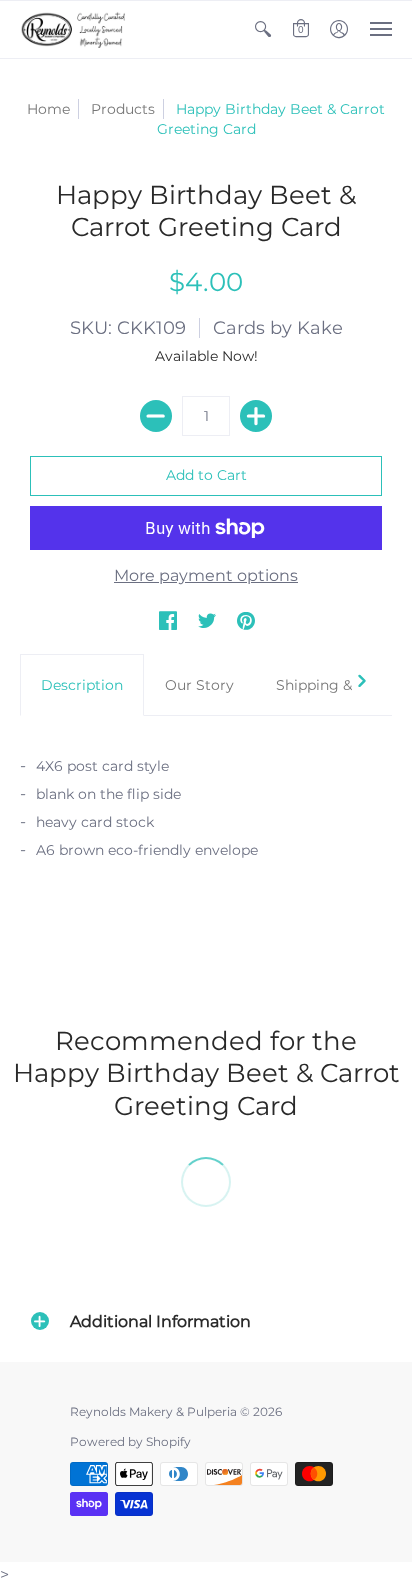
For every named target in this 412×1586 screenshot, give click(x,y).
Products (123, 109)
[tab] (82, 685)
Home (48, 109)
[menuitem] (263, 29)
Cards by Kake (278, 328)
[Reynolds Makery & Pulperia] (75, 29)
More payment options (206, 575)
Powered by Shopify (130, 1441)
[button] (263, 29)
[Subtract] (156, 416)
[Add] (256, 416)
